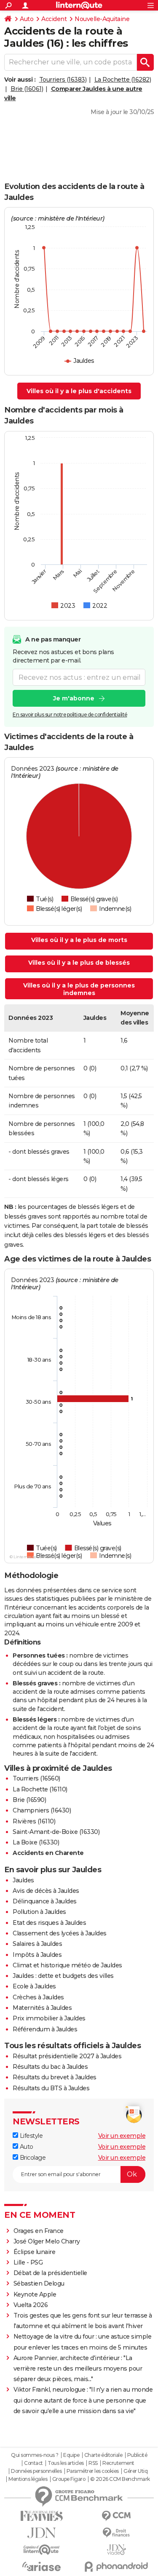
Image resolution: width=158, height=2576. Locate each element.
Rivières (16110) (34, 1821)
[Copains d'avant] (42, 2550)
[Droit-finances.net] (117, 2533)
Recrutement (118, 2463)
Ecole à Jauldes (34, 1986)
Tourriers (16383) (63, 80)
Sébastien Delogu (39, 2283)
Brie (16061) (27, 89)
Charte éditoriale (103, 2455)
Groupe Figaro (69, 2479)
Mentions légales (28, 2479)
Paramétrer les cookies (93, 2471)
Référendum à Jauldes (45, 2029)
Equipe (71, 2455)
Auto (27, 19)
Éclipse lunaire (35, 2252)
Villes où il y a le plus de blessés (79, 963)
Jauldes (23, 1880)
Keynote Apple (35, 2294)
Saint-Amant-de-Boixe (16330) (56, 1832)
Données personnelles (36, 2471)
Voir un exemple (122, 2136)
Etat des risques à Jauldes (49, 1923)
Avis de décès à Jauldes (46, 1891)
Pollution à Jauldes (39, 1912)
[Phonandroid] (117, 2567)
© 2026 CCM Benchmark (120, 2479)
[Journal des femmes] (42, 2516)
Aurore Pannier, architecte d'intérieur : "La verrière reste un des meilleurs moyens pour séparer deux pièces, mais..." (78, 2368)
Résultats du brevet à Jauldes (55, 2077)
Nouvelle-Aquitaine (102, 19)
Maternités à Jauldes (42, 2008)
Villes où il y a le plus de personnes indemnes (79, 989)
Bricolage (32, 2158)
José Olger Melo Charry (47, 2241)
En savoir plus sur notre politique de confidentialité (70, 715)
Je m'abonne (74, 698)
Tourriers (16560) (36, 1778)
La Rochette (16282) (123, 80)
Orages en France (39, 2231)
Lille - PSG (28, 2262)
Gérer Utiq (135, 2471)
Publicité (137, 2455)
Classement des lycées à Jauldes (60, 1933)
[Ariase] (42, 2566)
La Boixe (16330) (36, 1842)
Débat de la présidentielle (50, 2273)
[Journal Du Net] (42, 2533)
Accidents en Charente (48, 1853)
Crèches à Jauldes (38, 1997)
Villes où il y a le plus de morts (79, 940)
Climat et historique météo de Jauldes (67, 1965)
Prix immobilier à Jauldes (49, 2018)
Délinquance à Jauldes (45, 1901)
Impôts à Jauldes (37, 1955)
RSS (93, 2463)
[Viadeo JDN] (117, 2550)
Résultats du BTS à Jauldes (51, 2088)
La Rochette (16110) (40, 1789)
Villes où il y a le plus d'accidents (79, 391)
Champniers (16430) (42, 1810)
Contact (33, 2463)
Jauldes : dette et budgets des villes (63, 1976)
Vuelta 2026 (31, 2305)
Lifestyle (30, 2136)
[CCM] (117, 2516)
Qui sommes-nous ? (35, 2455)
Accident (54, 19)
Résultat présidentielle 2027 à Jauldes (67, 2056)
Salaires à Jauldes (37, 1944)
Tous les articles (66, 2463)
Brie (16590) (29, 1800)
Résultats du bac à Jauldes (50, 2067)
